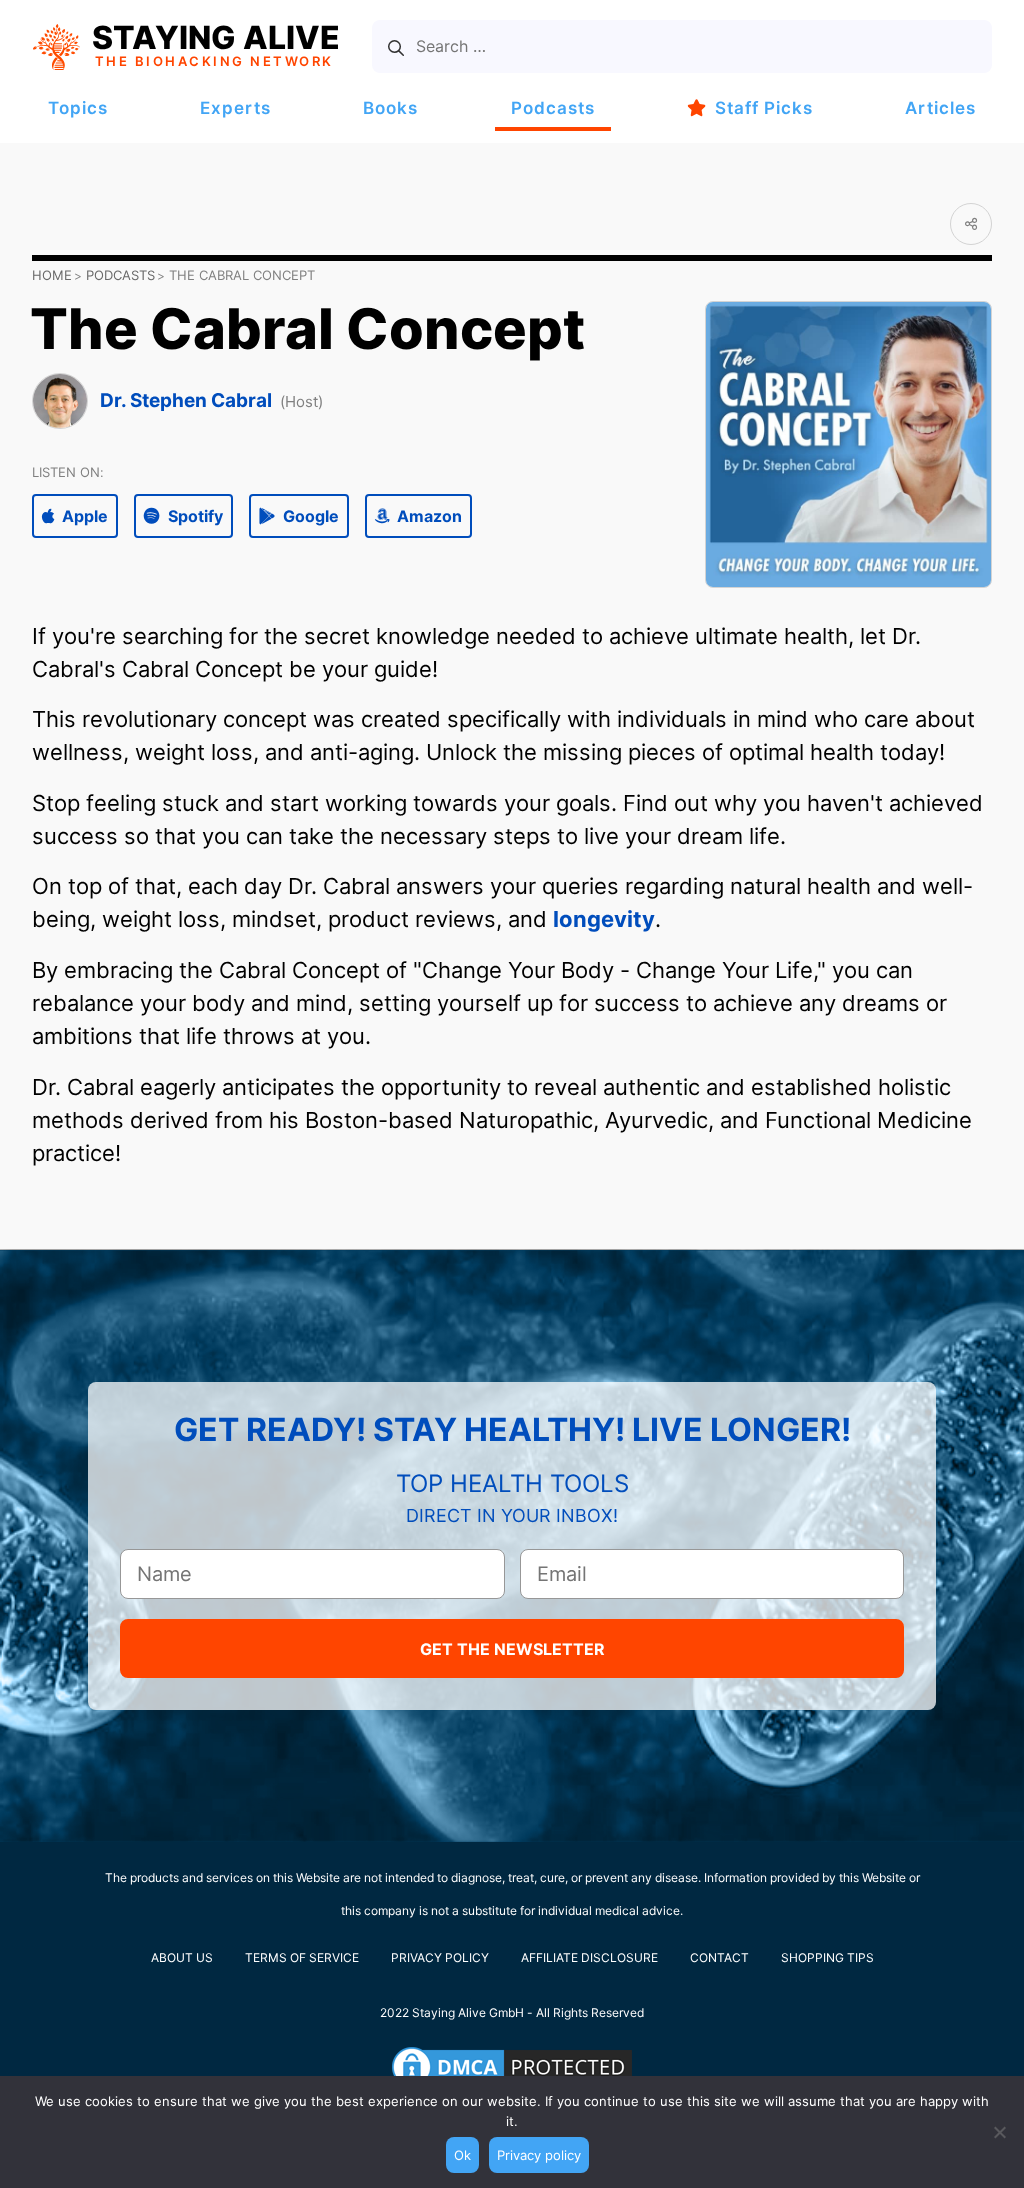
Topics (78, 108)
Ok (462, 2155)
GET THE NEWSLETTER (512, 1649)
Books (390, 108)
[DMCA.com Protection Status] (512, 2067)
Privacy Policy (440, 1957)
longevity (604, 919)
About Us (182, 1957)
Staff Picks (764, 108)
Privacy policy (539, 2155)
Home (52, 275)
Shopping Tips (827, 1957)
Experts (235, 108)
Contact (719, 1957)
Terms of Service (302, 1957)
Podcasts (553, 108)
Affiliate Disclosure (589, 1957)
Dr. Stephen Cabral (186, 400)
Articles (940, 108)
